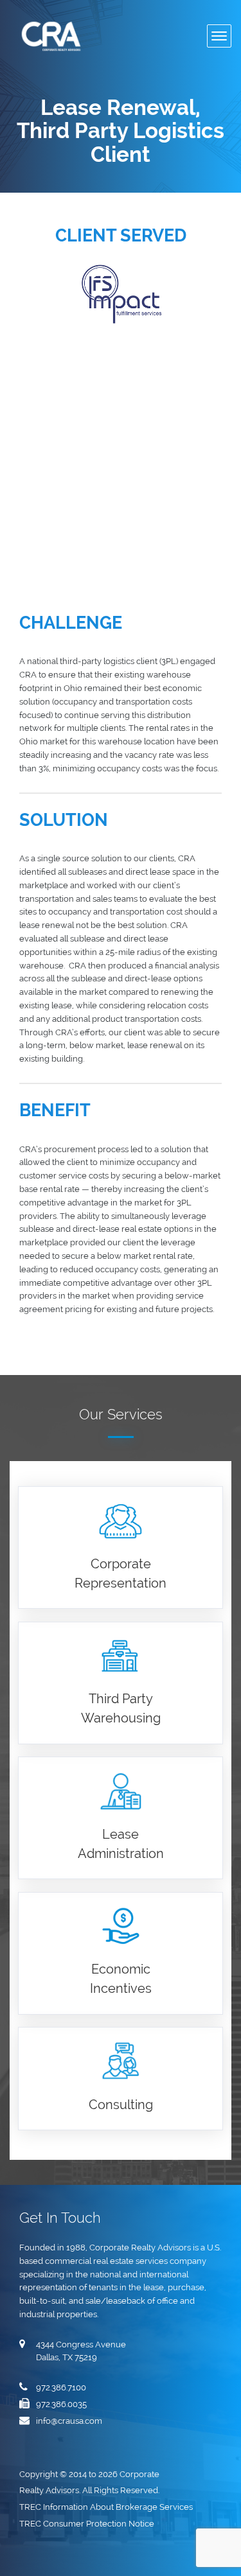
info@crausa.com (69, 2421)
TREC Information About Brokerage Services (107, 2507)
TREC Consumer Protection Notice (88, 2524)
